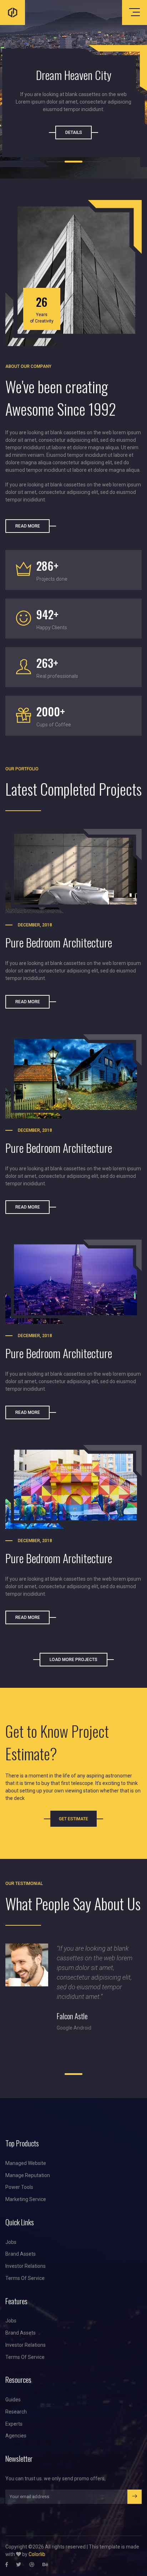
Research (16, 2412)
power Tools (19, 2187)
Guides (13, 2400)
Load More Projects (73, 1660)
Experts (14, 2424)
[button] (56, 162)
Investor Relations (26, 2266)
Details (74, 132)
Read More (28, 526)
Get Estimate (73, 1819)
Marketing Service (26, 2199)
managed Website (26, 2163)
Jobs (11, 2242)
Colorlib (37, 2554)
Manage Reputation (28, 2175)
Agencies (16, 2436)
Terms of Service (25, 2278)
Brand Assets (21, 2254)
